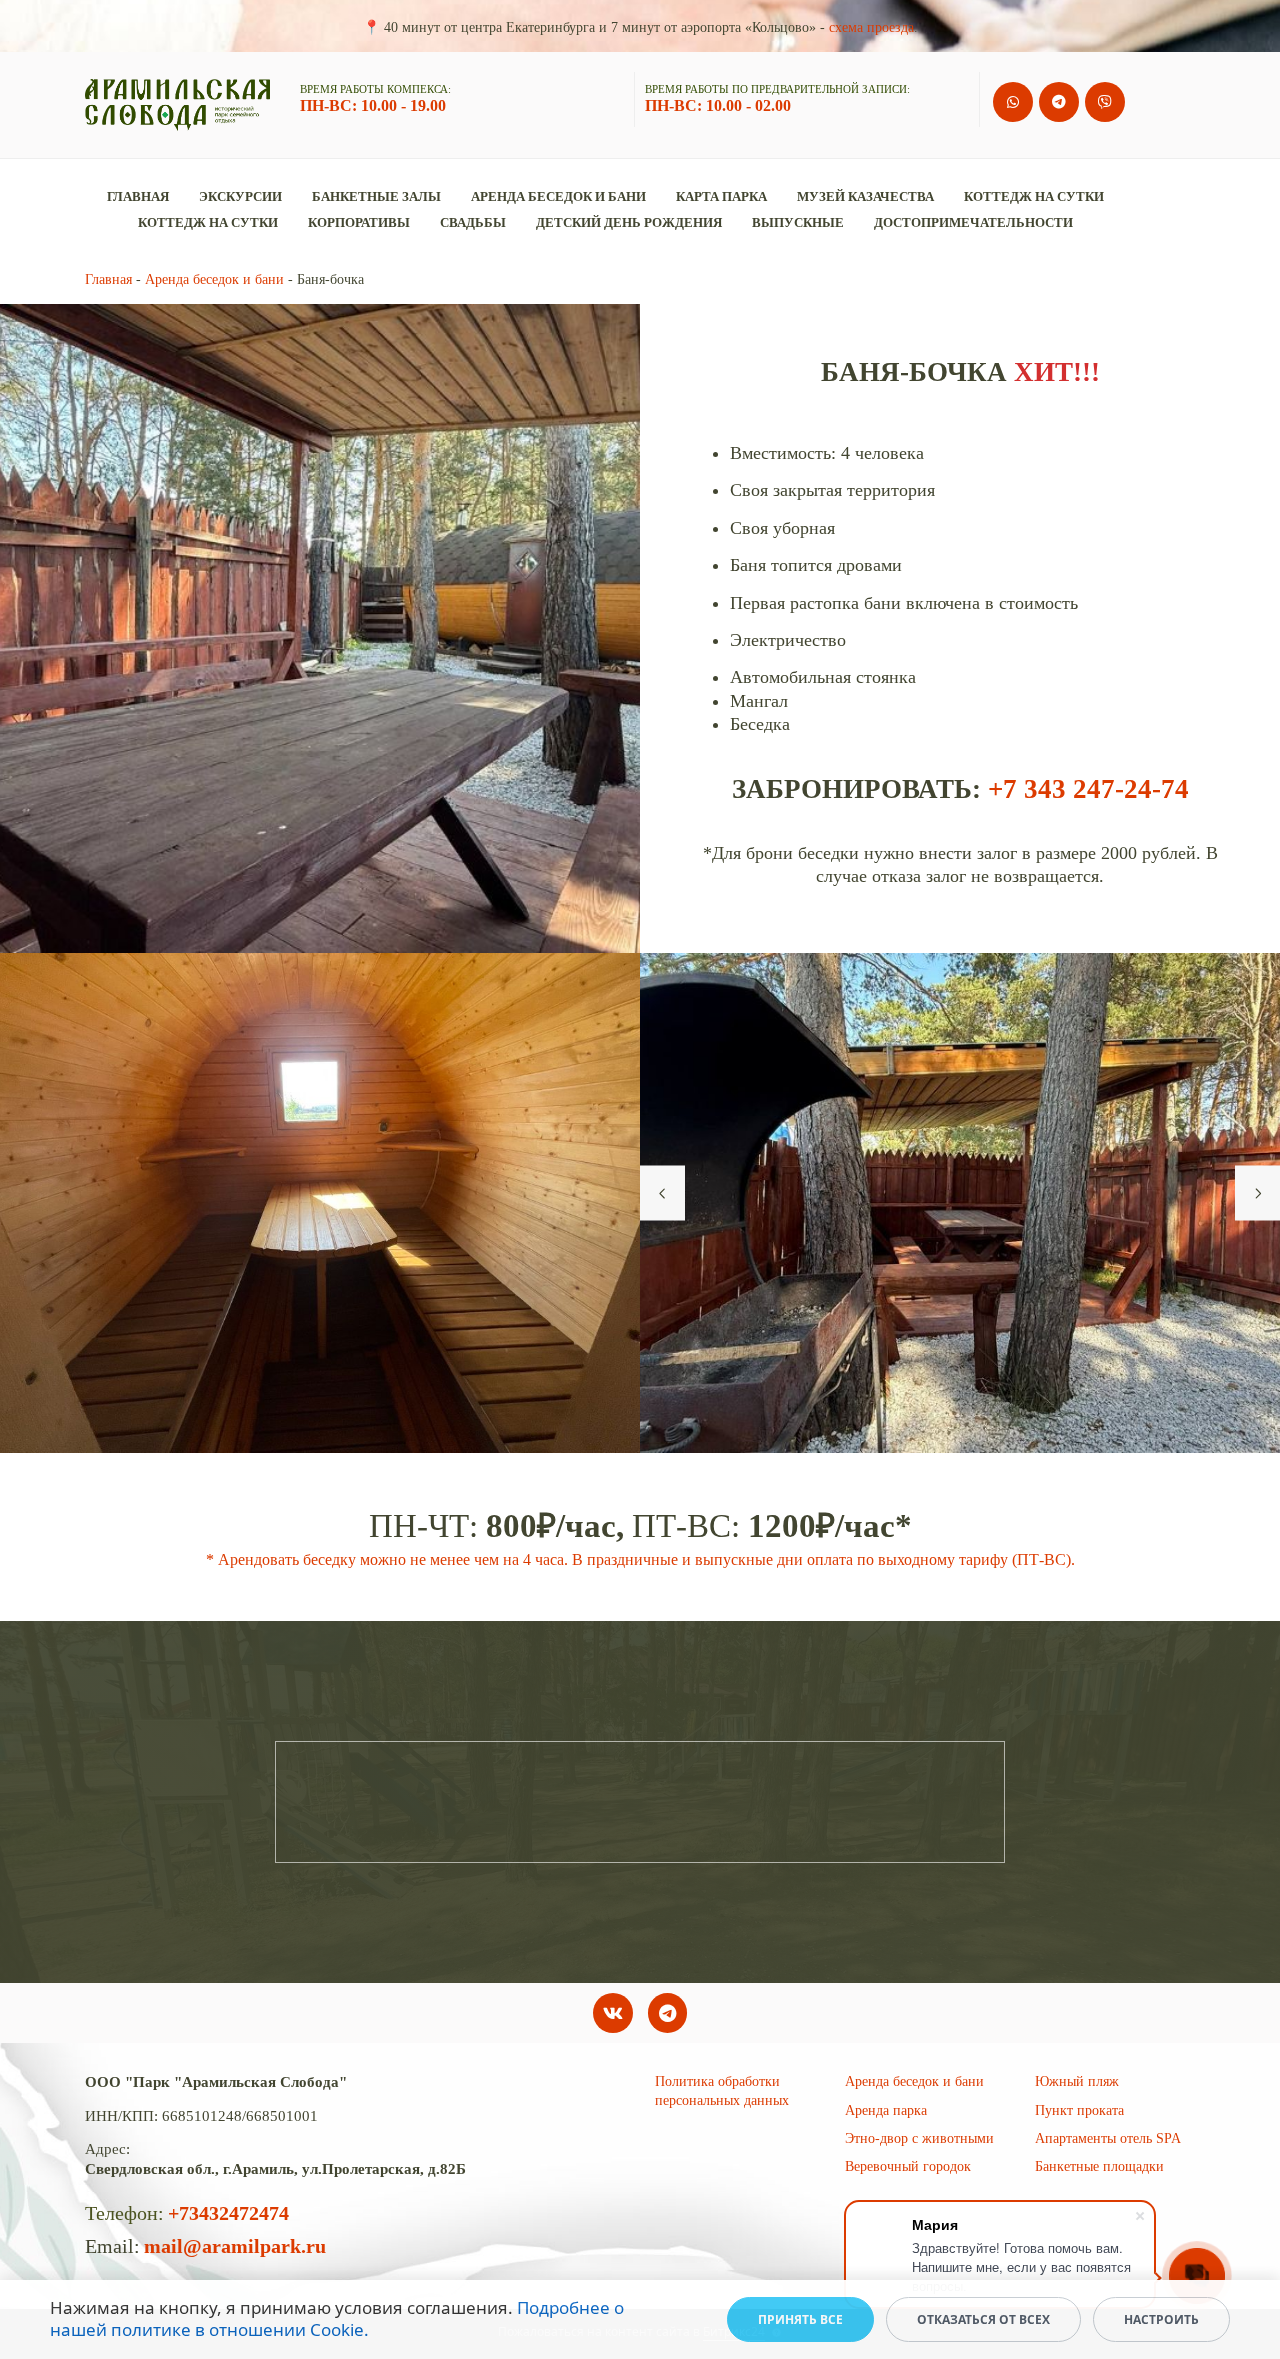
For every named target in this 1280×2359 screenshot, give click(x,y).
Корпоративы (359, 222)
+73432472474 (228, 2213)
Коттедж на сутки (1034, 196)
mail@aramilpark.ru (235, 2246)
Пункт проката (1079, 2110)
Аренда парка (886, 2110)
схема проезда (871, 27)
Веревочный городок (908, 2166)
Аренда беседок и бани (558, 196)
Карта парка (721, 196)
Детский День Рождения (629, 222)
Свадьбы (473, 222)
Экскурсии (240, 196)
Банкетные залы (376, 196)
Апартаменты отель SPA (1108, 2138)
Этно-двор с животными (919, 2138)
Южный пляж (1077, 2081)
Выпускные (798, 222)
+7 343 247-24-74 (1088, 789)
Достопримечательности (973, 222)
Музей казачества (865, 196)
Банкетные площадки (1099, 2166)
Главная (138, 196)
